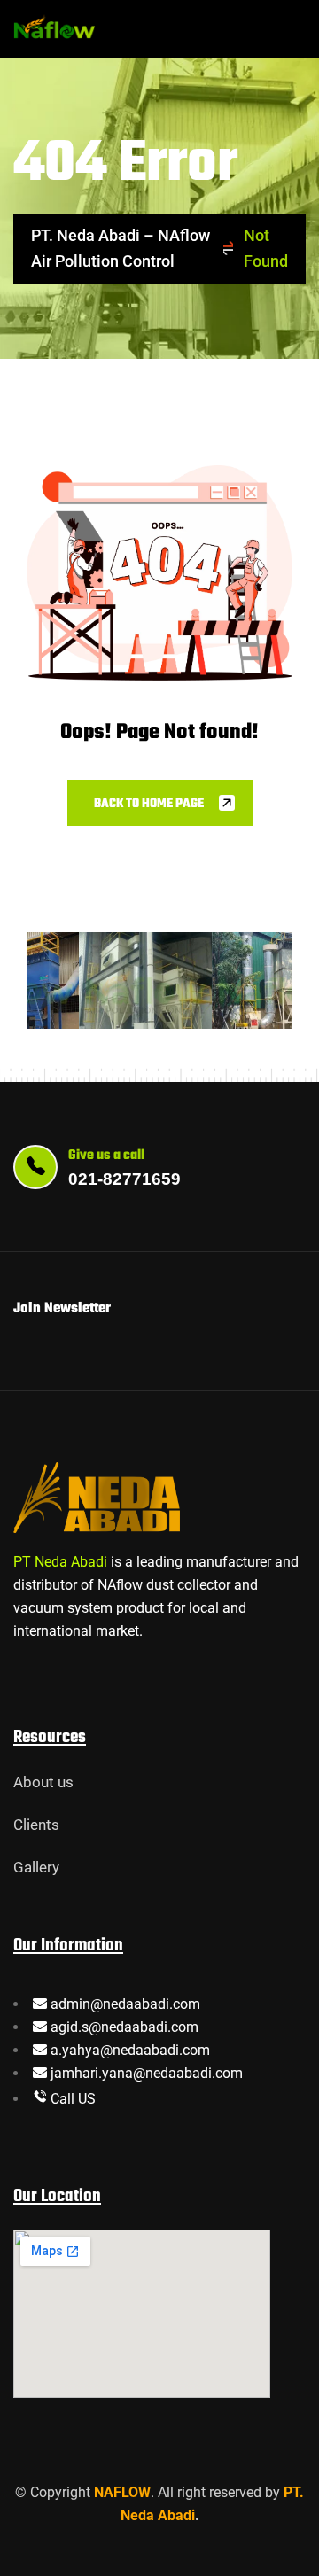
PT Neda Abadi (60, 1562)
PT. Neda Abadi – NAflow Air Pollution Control (121, 248)
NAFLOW (122, 2492)
